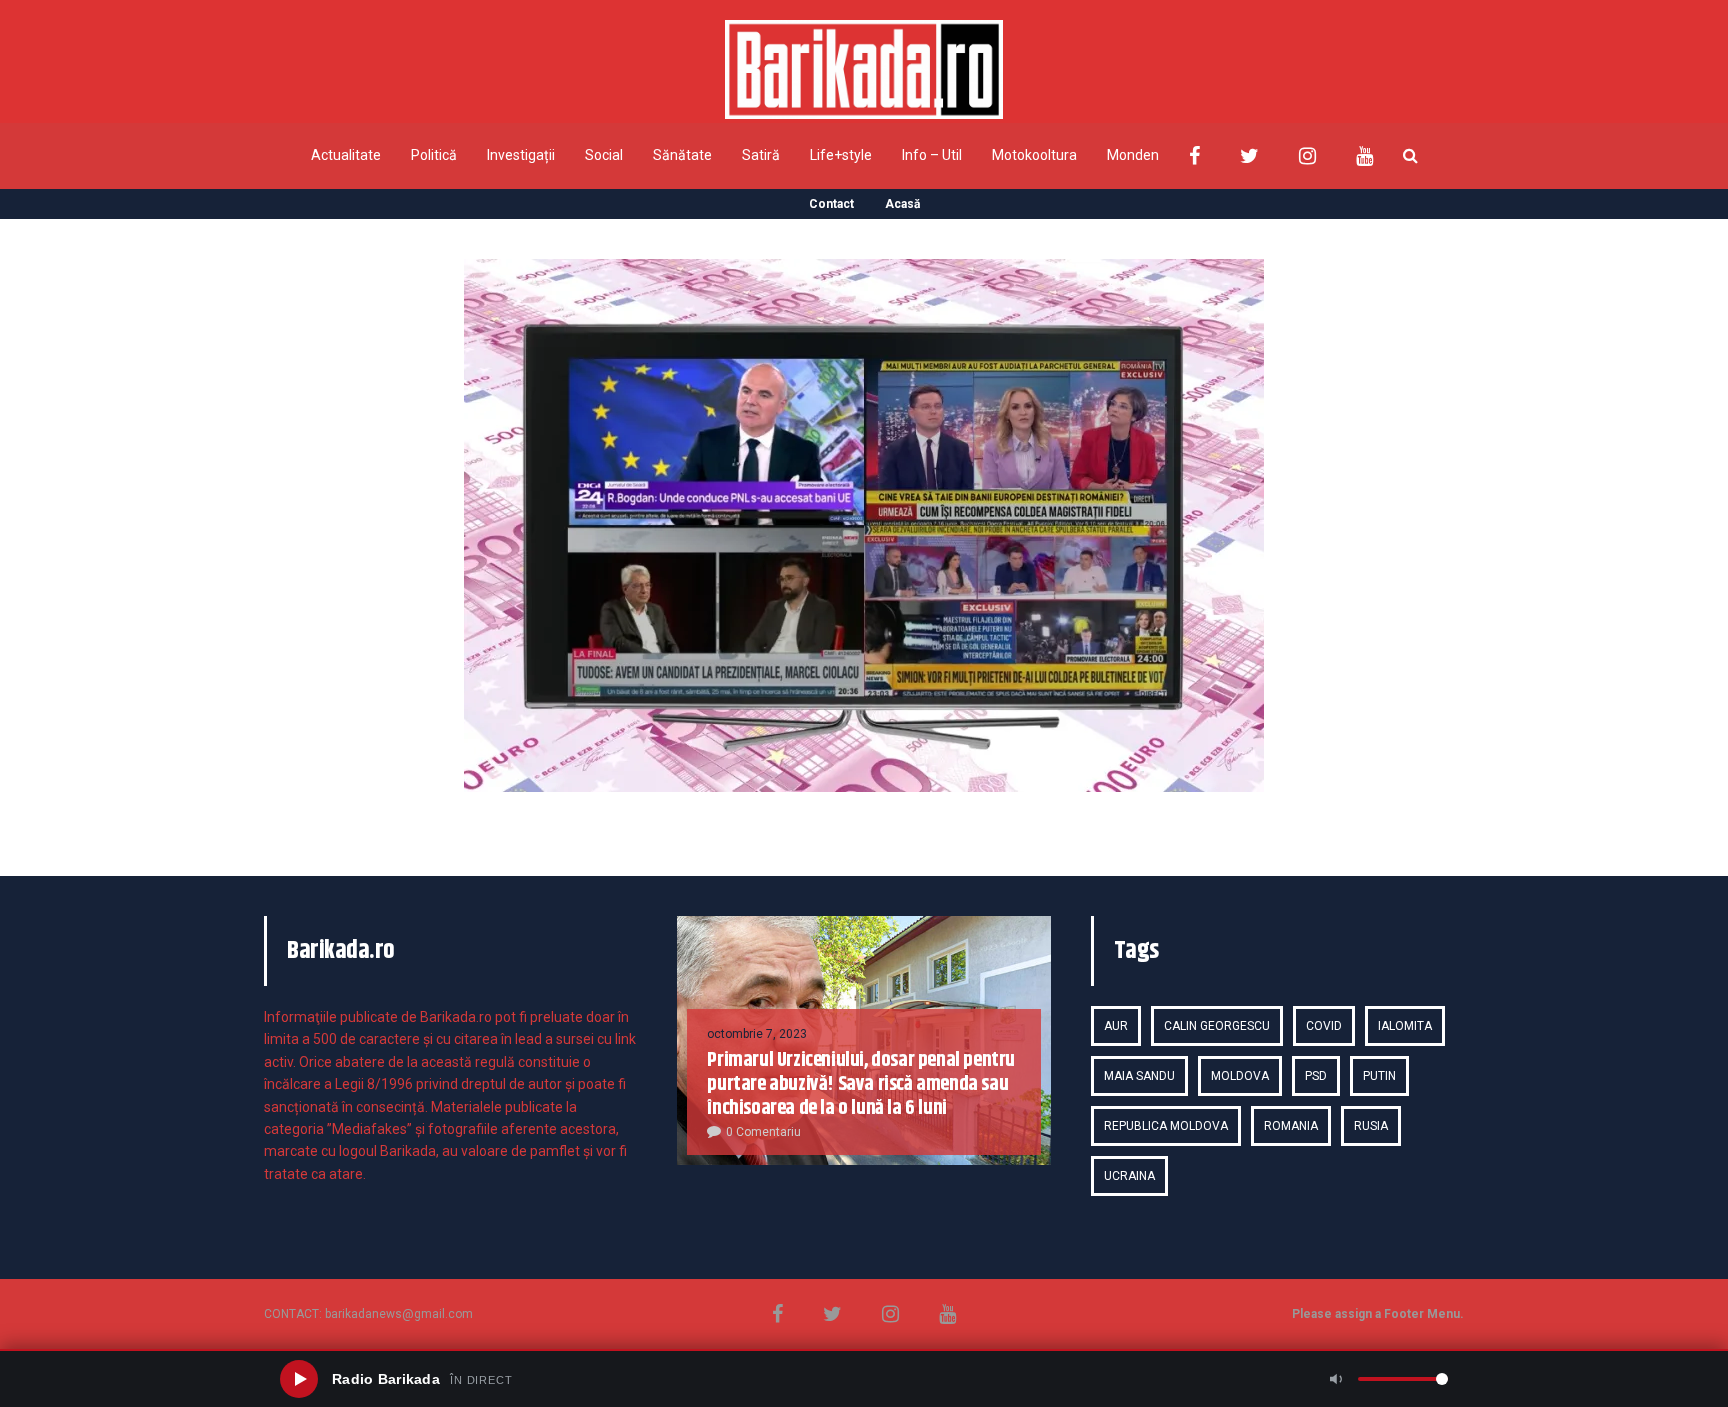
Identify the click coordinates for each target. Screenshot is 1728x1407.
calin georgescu (1217, 1026)
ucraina (1129, 1176)
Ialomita (1405, 1026)
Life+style (841, 155)
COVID (1324, 1026)
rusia (1371, 1126)
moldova (1240, 1076)
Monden (1133, 155)
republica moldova (1166, 1126)
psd (1316, 1076)
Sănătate (682, 155)
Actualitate (346, 155)
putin (1379, 1076)
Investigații (521, 155)
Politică (434, 155)
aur (1116, 1026)
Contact (831, 204)
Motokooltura (1034, 155)
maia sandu (1139, 1076)
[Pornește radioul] (299, 1379)
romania (1291, 1126)
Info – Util (932, 155)
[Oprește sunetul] (1336, 1379)
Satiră (761, 155)
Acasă (902, 204)
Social (604, 155)
